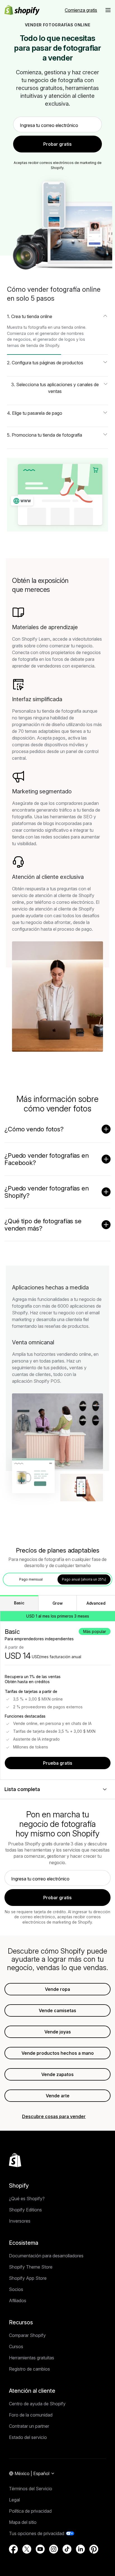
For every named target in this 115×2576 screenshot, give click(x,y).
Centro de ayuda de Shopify (37, 2404)
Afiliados (18, 2301)
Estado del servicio (28, 2437)
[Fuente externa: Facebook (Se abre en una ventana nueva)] (13, 2549)
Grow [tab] (58, 1603)
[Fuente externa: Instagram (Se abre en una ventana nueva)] (54, 2549)
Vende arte (58, 2096)
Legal (14, 2500)
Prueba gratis (58, 1763)
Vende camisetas (57, 2010)
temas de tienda (22, 345)
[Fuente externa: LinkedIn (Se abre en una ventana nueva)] (80, 2549)
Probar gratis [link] (57, 144)
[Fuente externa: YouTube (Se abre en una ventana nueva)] (40, 2549)
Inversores (20, 2221)
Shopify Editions (25, 2210)
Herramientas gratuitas (32, 2358)
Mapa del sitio (23, 2522)
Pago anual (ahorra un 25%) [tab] (84, 1579)
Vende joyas (58, 2032)
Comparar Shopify (27, 2335)
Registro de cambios (29, 2369)
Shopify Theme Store (31, 2267)
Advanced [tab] (96, 1603)
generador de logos (56, 339)
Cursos (16, 2346)
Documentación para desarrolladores (46, 2256)
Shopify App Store (28, 2278)
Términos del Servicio (31, 2489)
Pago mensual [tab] (31, 1579)
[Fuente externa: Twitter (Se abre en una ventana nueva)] (27, 2549)
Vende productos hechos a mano (58, 2053)
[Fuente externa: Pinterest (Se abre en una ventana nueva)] (94, 2549)
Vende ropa (57, 1989)
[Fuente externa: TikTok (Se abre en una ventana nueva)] (67, 2549)
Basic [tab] (19, 1603)
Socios (16, 2289)
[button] (108, 10)
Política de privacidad (30, 2511)
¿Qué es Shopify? (27, 2199)
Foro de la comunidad (31, 2415)
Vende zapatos (57, 2074)
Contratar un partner (29, 2426)
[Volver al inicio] (15, 2160)
